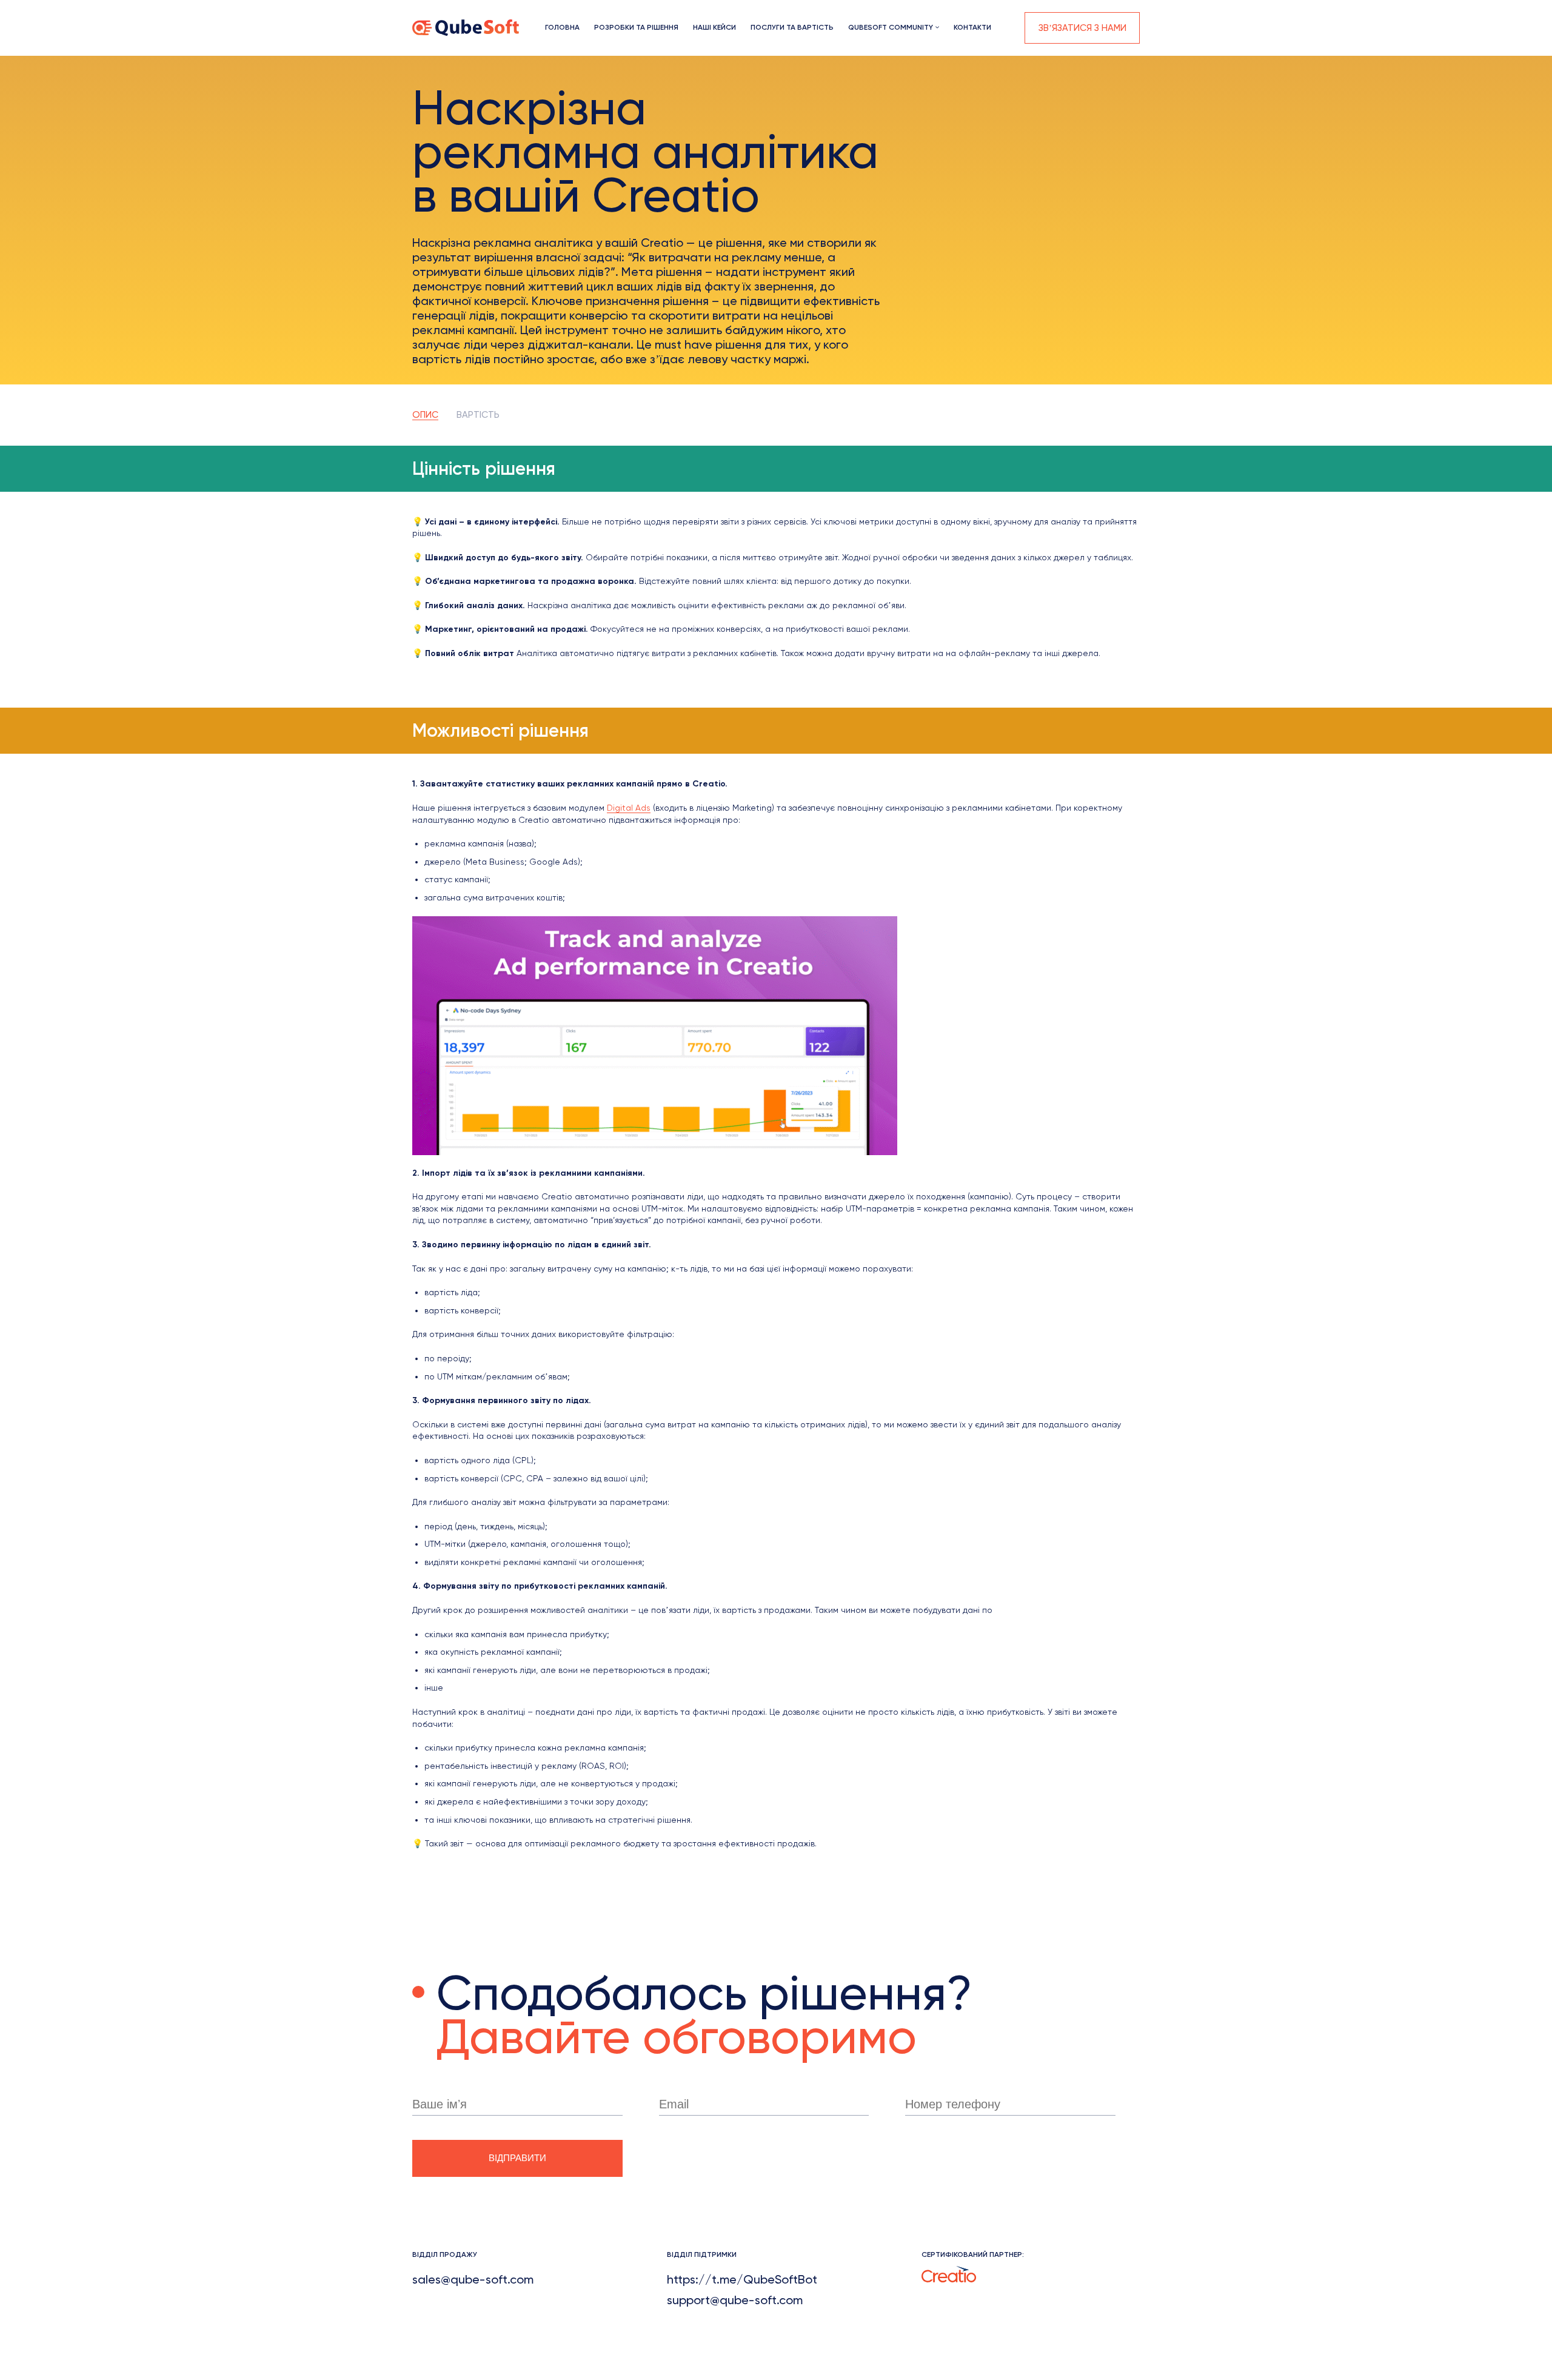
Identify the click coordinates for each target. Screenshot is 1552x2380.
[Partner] (949, 2273)
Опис (425, 415)
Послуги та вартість (792, 27)
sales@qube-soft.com (473, 2279)
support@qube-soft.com (735, 2300)
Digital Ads (629, 808)
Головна (562, 27)
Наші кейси (714, 27)
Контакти (972, 27)
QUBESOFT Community (891, 27)
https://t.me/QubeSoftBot (742, 2279)
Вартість (478, 415)
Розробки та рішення (636, 27)
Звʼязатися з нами (1082, 28)
